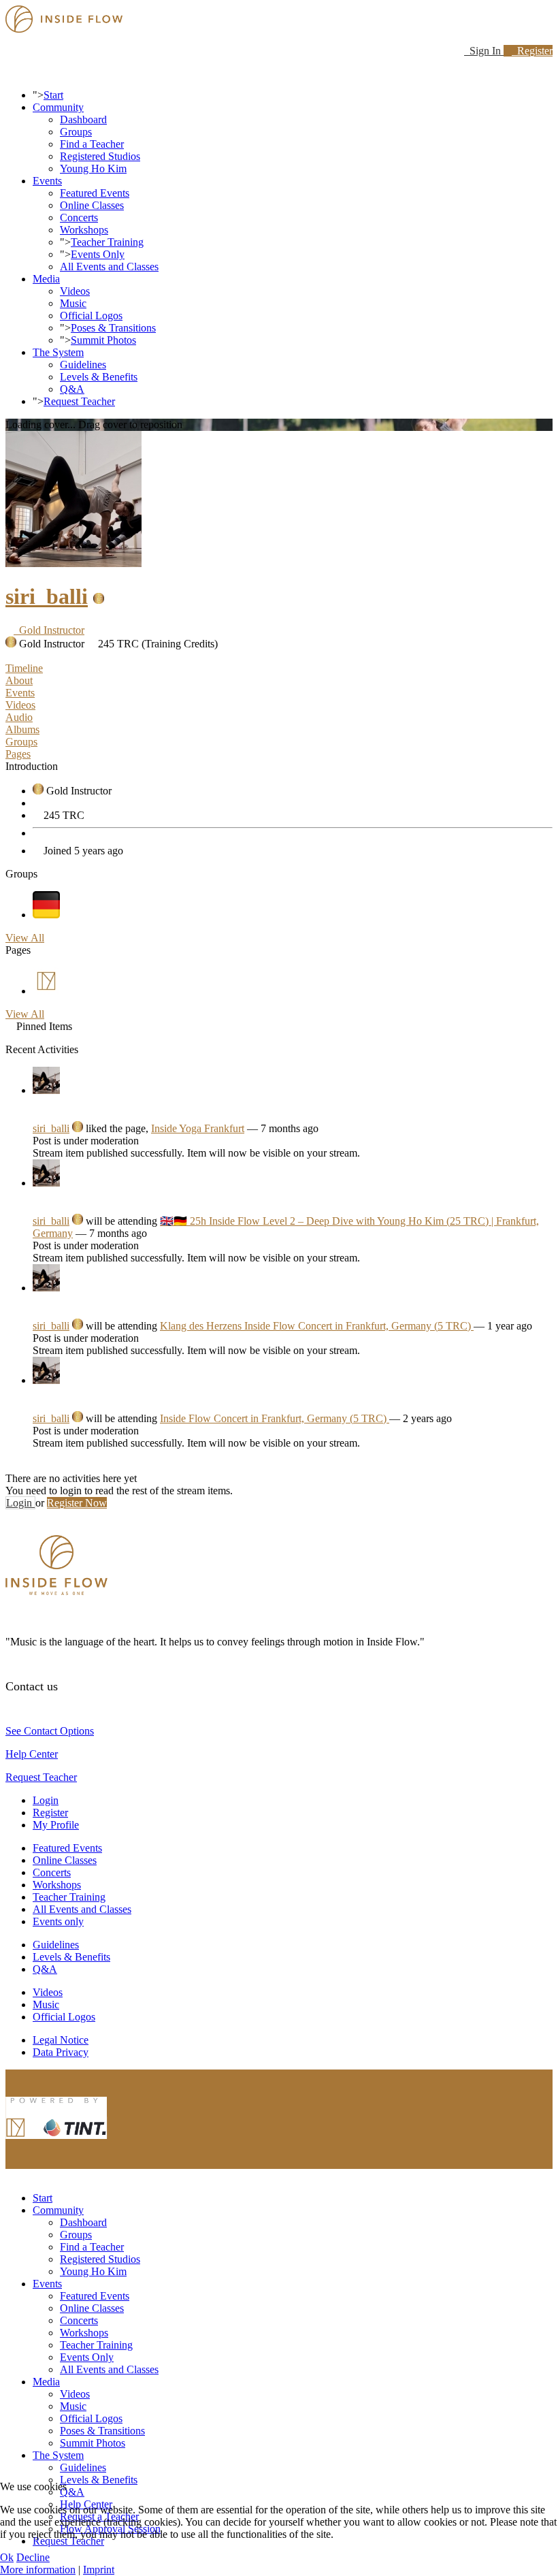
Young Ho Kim (93, 168)
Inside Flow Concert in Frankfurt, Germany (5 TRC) (275, 1418)
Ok (7, 2557)
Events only (58, 1921)
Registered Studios (100, 156)
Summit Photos (103, 340)
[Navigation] (10, 72)
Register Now (77, 1503)
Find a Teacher (92, 144)
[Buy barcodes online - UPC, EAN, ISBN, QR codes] (56, 2142)
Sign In (484, 51)
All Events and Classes (109, 267)
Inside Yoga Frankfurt (198, 1128)
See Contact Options (50, 1731)
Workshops (84, 230)
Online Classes (92, 205)
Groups (76, 132)
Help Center (32, 1754)
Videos (75, 291)
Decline (33, 2557)
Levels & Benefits (99, 377)
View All (25, 938)
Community (58, 107)
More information (38, 2570)
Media (46, 279)
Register (532, 51)
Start (53, 95)
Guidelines (83, 365)
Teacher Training (107, 242)
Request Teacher (79, 401)
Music (73, 303)
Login (20, 1503)
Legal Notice (61, 2040)
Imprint (99, 2570)
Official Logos (91, 316)
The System (58, 352)
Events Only (98, 254)
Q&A (72, 389)
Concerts (79, 218)
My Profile (56, 1825)
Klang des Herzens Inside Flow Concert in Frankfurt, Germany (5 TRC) (317, 1326)
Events (47, 181)
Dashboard (83, 119)
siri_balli (47, 596)
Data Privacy (61, 2052)
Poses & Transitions (113, 328)
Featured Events (95, 193)
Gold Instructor (49, 630)
